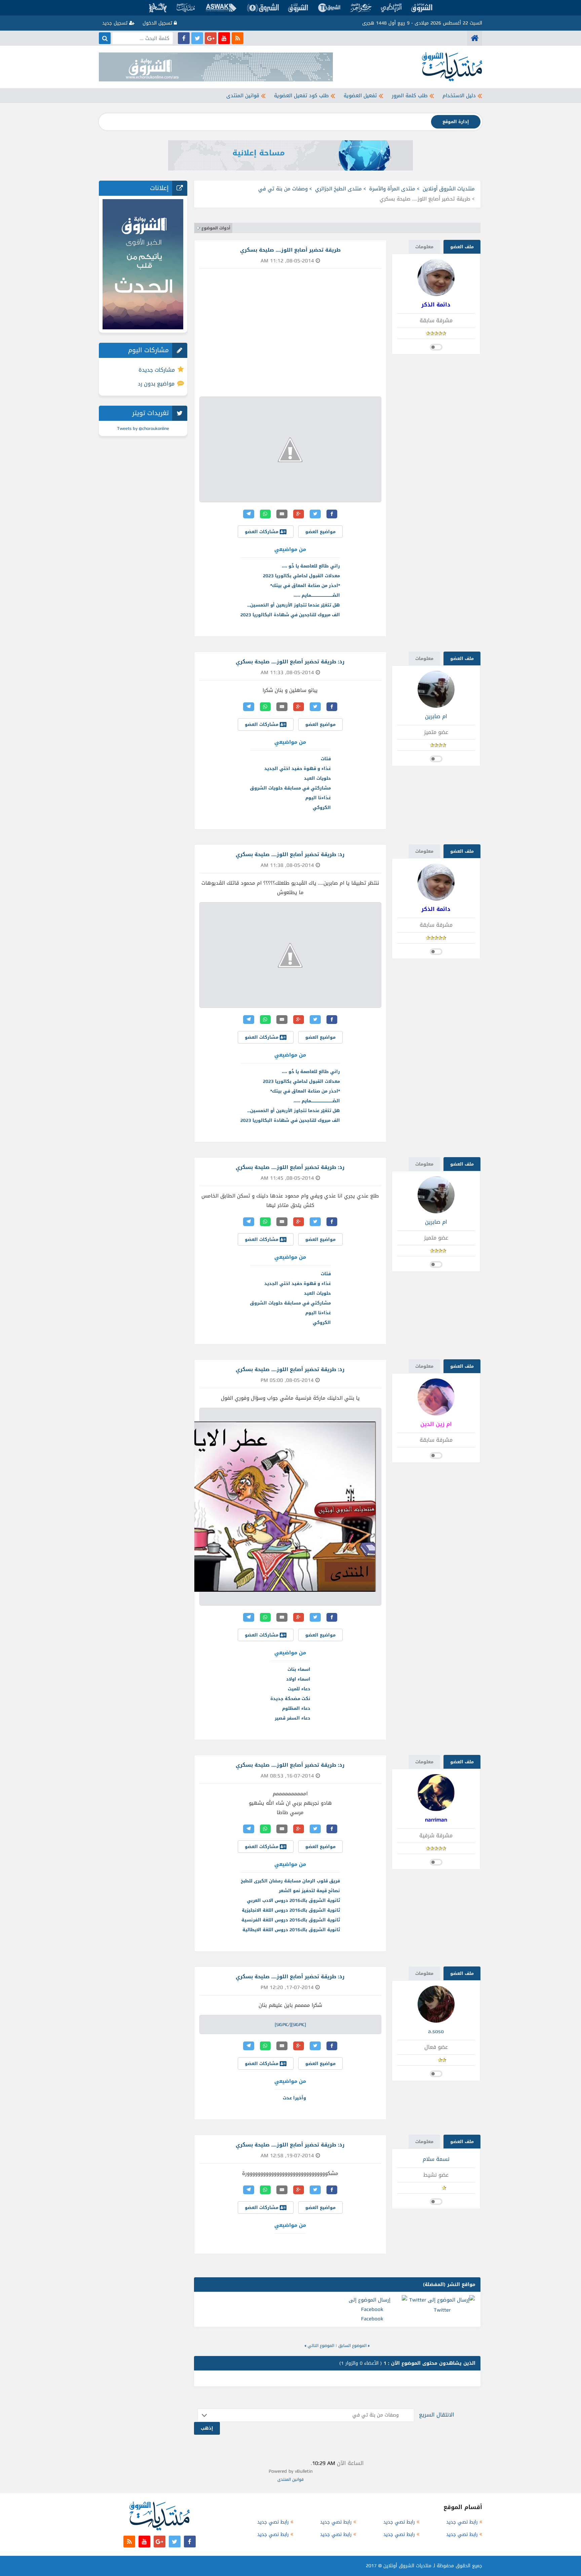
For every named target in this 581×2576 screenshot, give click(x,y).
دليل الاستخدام (459, 96)
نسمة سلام (436, 2159)
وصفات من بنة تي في (283, 189)
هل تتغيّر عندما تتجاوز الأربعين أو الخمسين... (294, 605)
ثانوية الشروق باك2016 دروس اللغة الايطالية (291, 1930)
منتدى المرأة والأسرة (392, 189)
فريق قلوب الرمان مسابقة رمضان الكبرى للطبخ (290, 1881)
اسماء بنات (299, 1669)
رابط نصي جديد (462, 2522)
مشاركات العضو (262, 532)
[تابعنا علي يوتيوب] (224, 38)
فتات (326, 759)
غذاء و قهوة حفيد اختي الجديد (298, 768)
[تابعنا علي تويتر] (197, 38)
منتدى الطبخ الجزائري (338, 189)
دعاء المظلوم (296, 1708)
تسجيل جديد (116, 23)
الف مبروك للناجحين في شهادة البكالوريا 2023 (290, 615)
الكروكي (322, 807)
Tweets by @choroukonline (143, 428)
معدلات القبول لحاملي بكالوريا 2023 (301, 576)
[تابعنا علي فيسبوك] (184, 38)
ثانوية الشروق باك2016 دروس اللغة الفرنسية (291, 1920)
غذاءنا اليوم (318, 798)
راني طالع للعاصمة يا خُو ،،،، (311, 566)
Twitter (442, 2310)
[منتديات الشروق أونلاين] (475, 38)
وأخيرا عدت (294, 2098)
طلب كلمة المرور (410, 96)
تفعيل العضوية (360, 96)
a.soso (436, 2031)
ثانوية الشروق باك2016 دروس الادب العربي (293, 1900)
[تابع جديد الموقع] (238, 38)
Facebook (372, 2319)
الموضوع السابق (352, 2346)
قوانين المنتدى (243, 96)
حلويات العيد (317, 778)
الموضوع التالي (321, 2346)
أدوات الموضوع (216, 228)
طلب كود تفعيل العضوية (301, 96)
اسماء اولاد (298, 1679)
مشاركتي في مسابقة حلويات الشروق (290, 788)
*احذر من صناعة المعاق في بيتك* (305, 585)
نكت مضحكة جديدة (290, 1699)
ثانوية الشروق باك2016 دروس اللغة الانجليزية (291, 1910)
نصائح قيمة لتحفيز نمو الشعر (309, 1891)
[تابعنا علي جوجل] (211, 38)
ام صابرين (436, 716)
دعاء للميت (299, 1689)
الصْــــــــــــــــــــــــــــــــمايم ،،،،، (317, 595)
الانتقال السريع (437, 2415)
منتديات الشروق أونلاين (449, 189)
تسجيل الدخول (158, 23)
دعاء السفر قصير (293, 1718)
